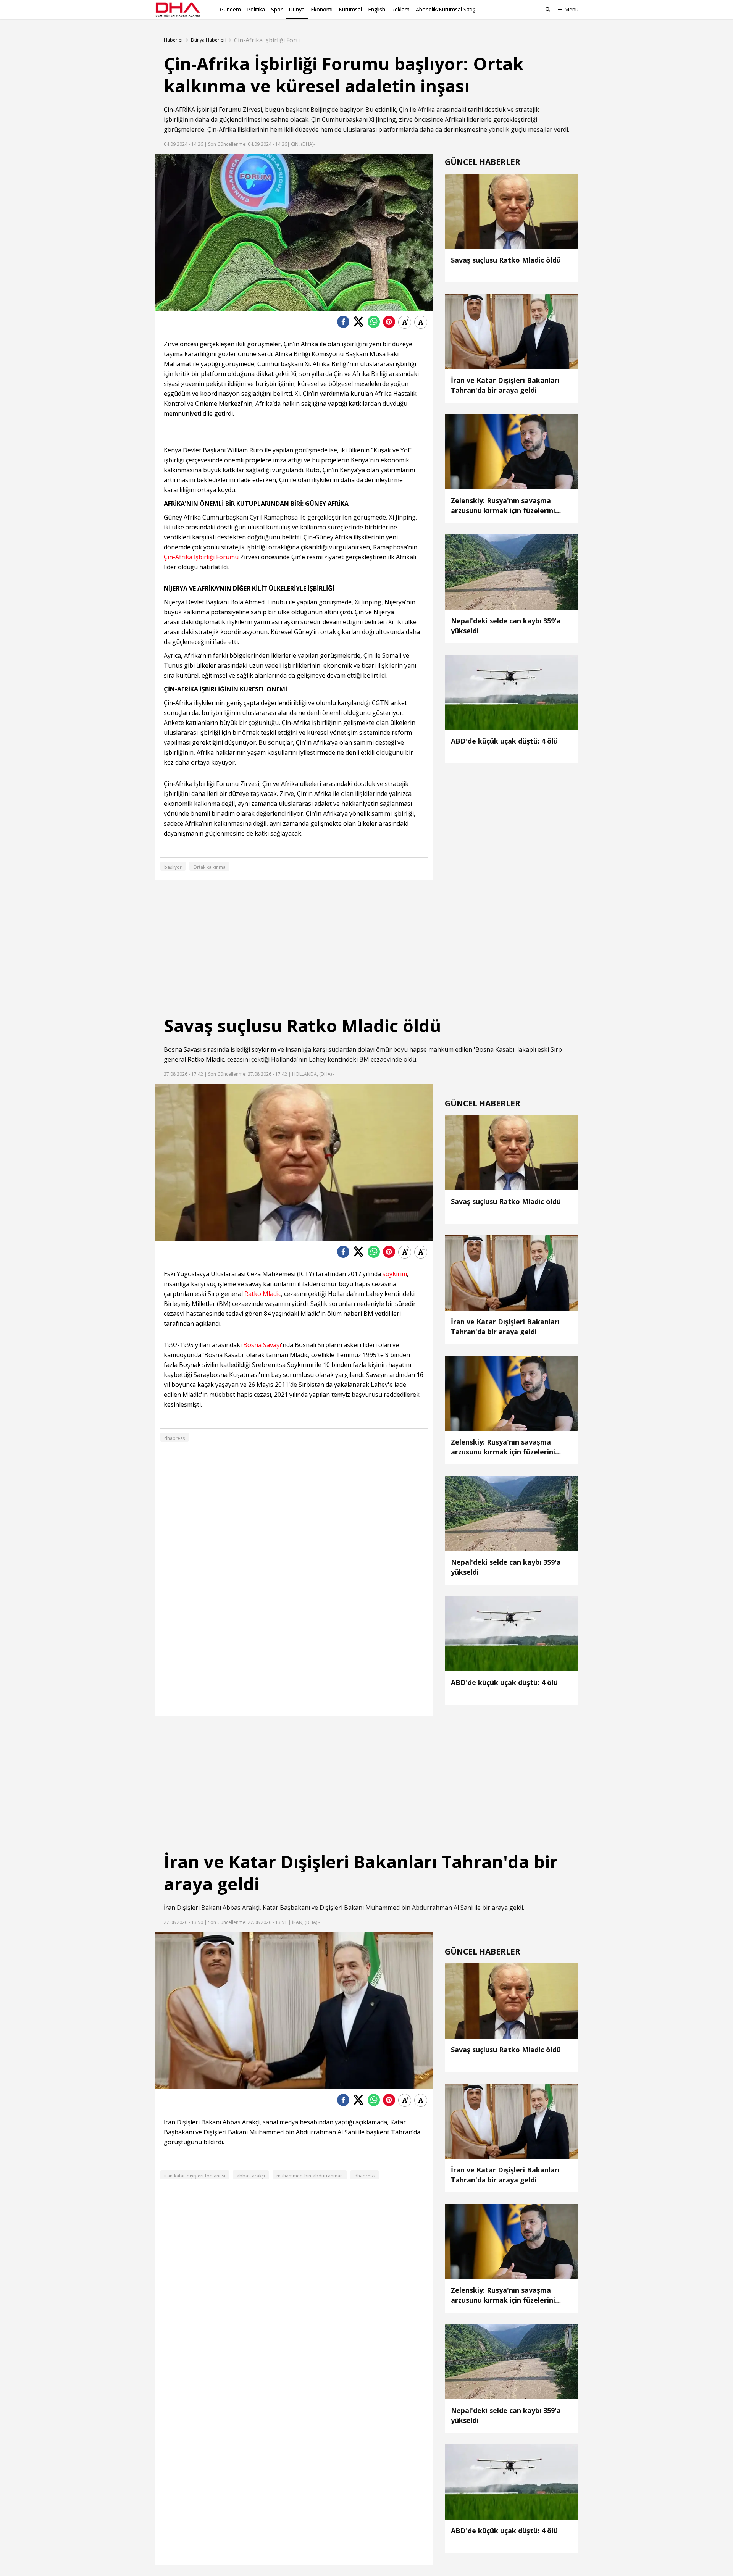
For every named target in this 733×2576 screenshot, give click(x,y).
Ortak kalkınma (209, 867)
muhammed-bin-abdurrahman (310, 2176)
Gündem (230, 9)
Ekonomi (322, 9)
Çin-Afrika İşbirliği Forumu (201, 557)
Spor (277, 9)
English (377, 9)
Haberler (174, 40)
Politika (256, 9)
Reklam (400, 9)
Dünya (297, 9)
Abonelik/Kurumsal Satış (446, 9)
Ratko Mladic (206, 1059)
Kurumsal (350, 9)
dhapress (174, 1438)
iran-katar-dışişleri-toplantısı (195, 2176)
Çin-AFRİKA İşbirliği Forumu (203, 110)
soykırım (264, 1049)
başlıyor (351, 110)
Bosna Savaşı (183, 1049)
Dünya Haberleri (209, 40)
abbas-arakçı (251, 2176)
